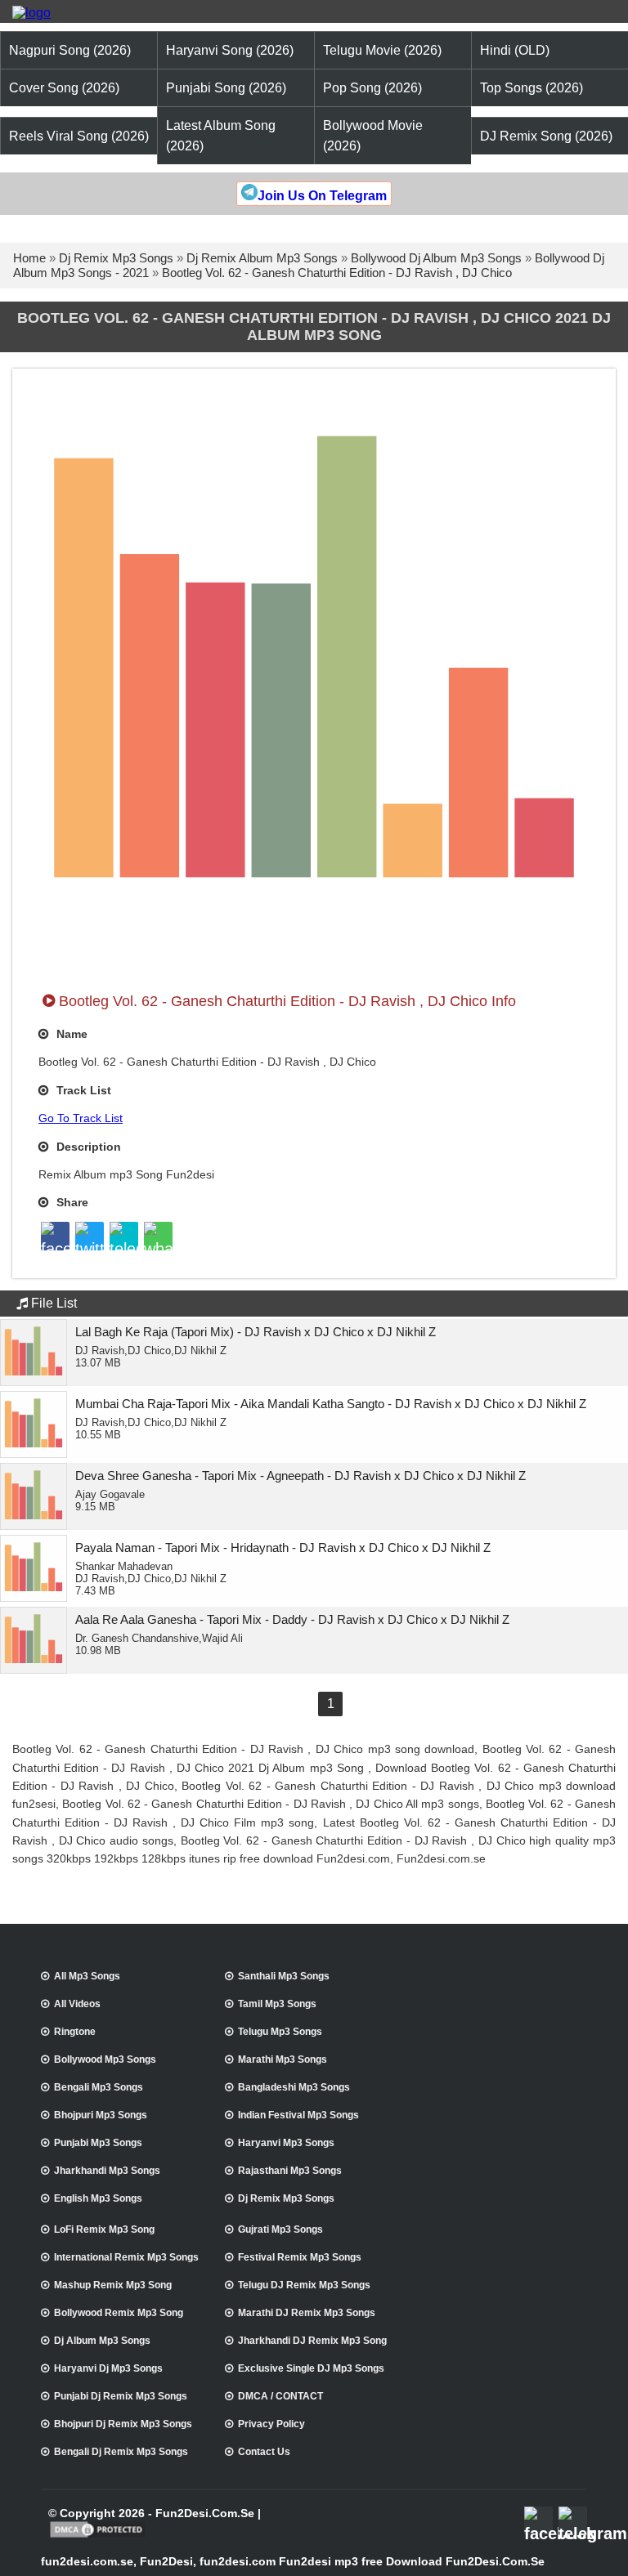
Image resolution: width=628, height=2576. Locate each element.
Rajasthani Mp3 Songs (290, 2171)
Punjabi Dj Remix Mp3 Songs (121, 2396)
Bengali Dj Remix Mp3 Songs (121, 2452)
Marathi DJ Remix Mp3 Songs (307, 2313)
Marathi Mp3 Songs (283, 2059)
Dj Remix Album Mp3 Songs (262, 258)
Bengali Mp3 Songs (99, 2087)
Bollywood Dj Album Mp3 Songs (436, 258)
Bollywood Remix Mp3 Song (119, 2313)
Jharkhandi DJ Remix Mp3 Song (312, 2341)
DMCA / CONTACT (280, 2396)
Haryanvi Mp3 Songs (286, 2143)
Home (29, 258)
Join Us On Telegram (322, 196)
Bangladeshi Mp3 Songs (294, 2087)
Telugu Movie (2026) (382, 50)
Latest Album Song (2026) (221, 136)
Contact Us (264, 2452)
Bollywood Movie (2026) (373, 136)
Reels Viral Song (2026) (79, 136)
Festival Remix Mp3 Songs (300, 2257)
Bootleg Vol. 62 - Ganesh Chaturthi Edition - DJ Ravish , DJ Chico (337, 273)
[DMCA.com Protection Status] (98, 2536)
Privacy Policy (271, 2424)
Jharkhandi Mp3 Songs (107, 2171)
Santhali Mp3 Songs (284, 1976)
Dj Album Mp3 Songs (102, 2341)
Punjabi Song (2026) (226, 88)
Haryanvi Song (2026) (230, 50)
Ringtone (75, 2032)
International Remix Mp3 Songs (126, 2257)
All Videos (77, 2004)
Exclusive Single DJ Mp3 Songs (311, 2368)
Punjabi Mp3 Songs (98, 2143)
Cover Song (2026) (64, 88)
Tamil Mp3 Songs (277, 2004)
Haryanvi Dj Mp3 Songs (108, 2368)
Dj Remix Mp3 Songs (116, 258)
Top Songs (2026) (532, 88)
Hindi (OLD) (515, 50)
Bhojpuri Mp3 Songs (101, 2115)
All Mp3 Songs (87, 1976)
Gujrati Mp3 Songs (280, 2229)
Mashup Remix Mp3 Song (113, 2285)
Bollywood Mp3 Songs (105, 2059)
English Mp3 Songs (98, 2198)
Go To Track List (81, 1118)
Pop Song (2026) (372, 88)
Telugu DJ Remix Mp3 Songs (304, 2285)
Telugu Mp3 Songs (280, 2032)
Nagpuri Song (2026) (70, 50)
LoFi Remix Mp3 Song (104, 2229)
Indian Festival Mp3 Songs (298, 2115)
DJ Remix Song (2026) (546, 136)
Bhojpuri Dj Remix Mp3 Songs (123, 2424)
